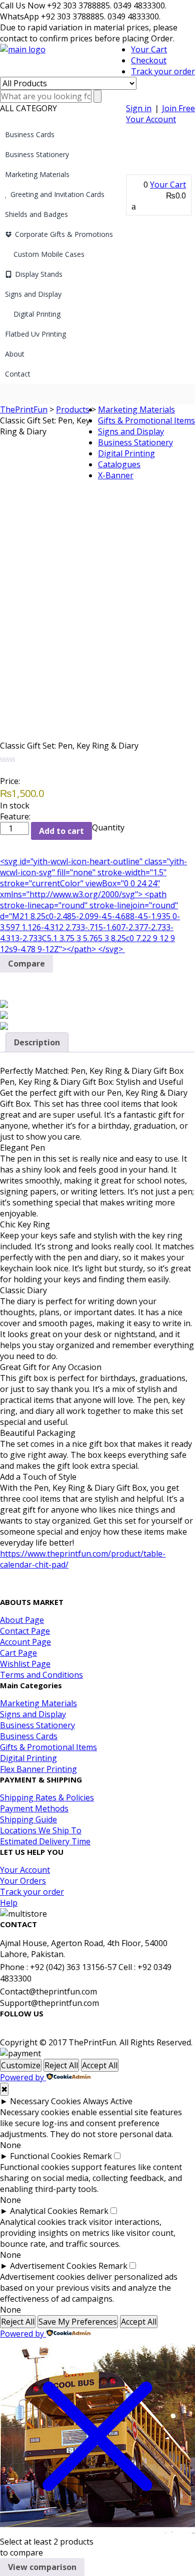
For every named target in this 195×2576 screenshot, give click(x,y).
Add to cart (61, 831)
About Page (22, 1620)
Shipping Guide (28, 1819)
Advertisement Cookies (53, 2266)
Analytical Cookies (44, 2211)
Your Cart (149, 49)
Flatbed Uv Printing (35, 334)
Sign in (139, 108)
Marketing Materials (37, 174)
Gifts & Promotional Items (146, 420)
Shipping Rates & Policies (47, 1797)
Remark (97, 2156)
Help (9, 1903)
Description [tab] (37, 1042)
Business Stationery (37, 154)
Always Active (108, 2101)
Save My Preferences (78, 2322)
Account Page (25, 1642)
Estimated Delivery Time (45, 1841)
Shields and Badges (36, 214)
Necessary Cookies (45, 2101)
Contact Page (25, 1631)
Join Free (178, 108)
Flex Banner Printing (38, 1769)
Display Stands (39, 274)
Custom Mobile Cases (49, 254)
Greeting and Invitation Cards (57, 194)
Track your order (163, 71)
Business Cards (30, 134)
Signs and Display (33, 294)
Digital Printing (37, 314)
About (15, 354)
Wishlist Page (25, 1664)
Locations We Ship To (41, 1830)
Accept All (100, 2065)
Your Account (151, 119)
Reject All (61, 2065)
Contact (18, 374)
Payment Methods (34, 1808)
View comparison (42, 2567)
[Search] (97, 96)
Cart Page (18, 1653)
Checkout (149, 60)
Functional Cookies (45, 2156)
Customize (21, 2065)
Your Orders (23, 1881)
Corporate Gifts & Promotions (64, 234)
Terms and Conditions (41, 1675)
